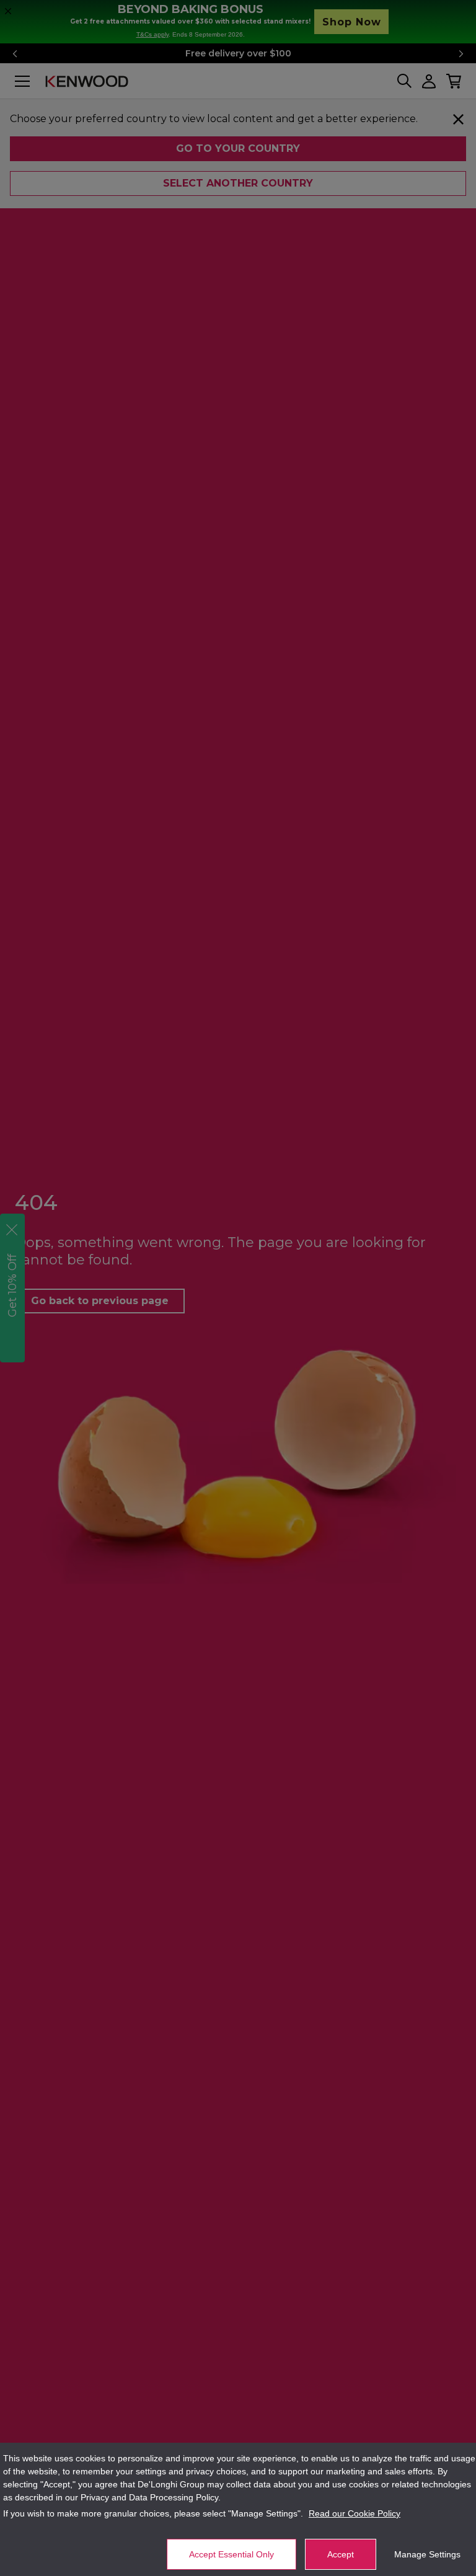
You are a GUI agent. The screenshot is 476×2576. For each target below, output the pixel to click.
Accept (341, 2554)
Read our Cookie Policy (355, 2513)
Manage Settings (427, 2554)
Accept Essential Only (231, 2554)
